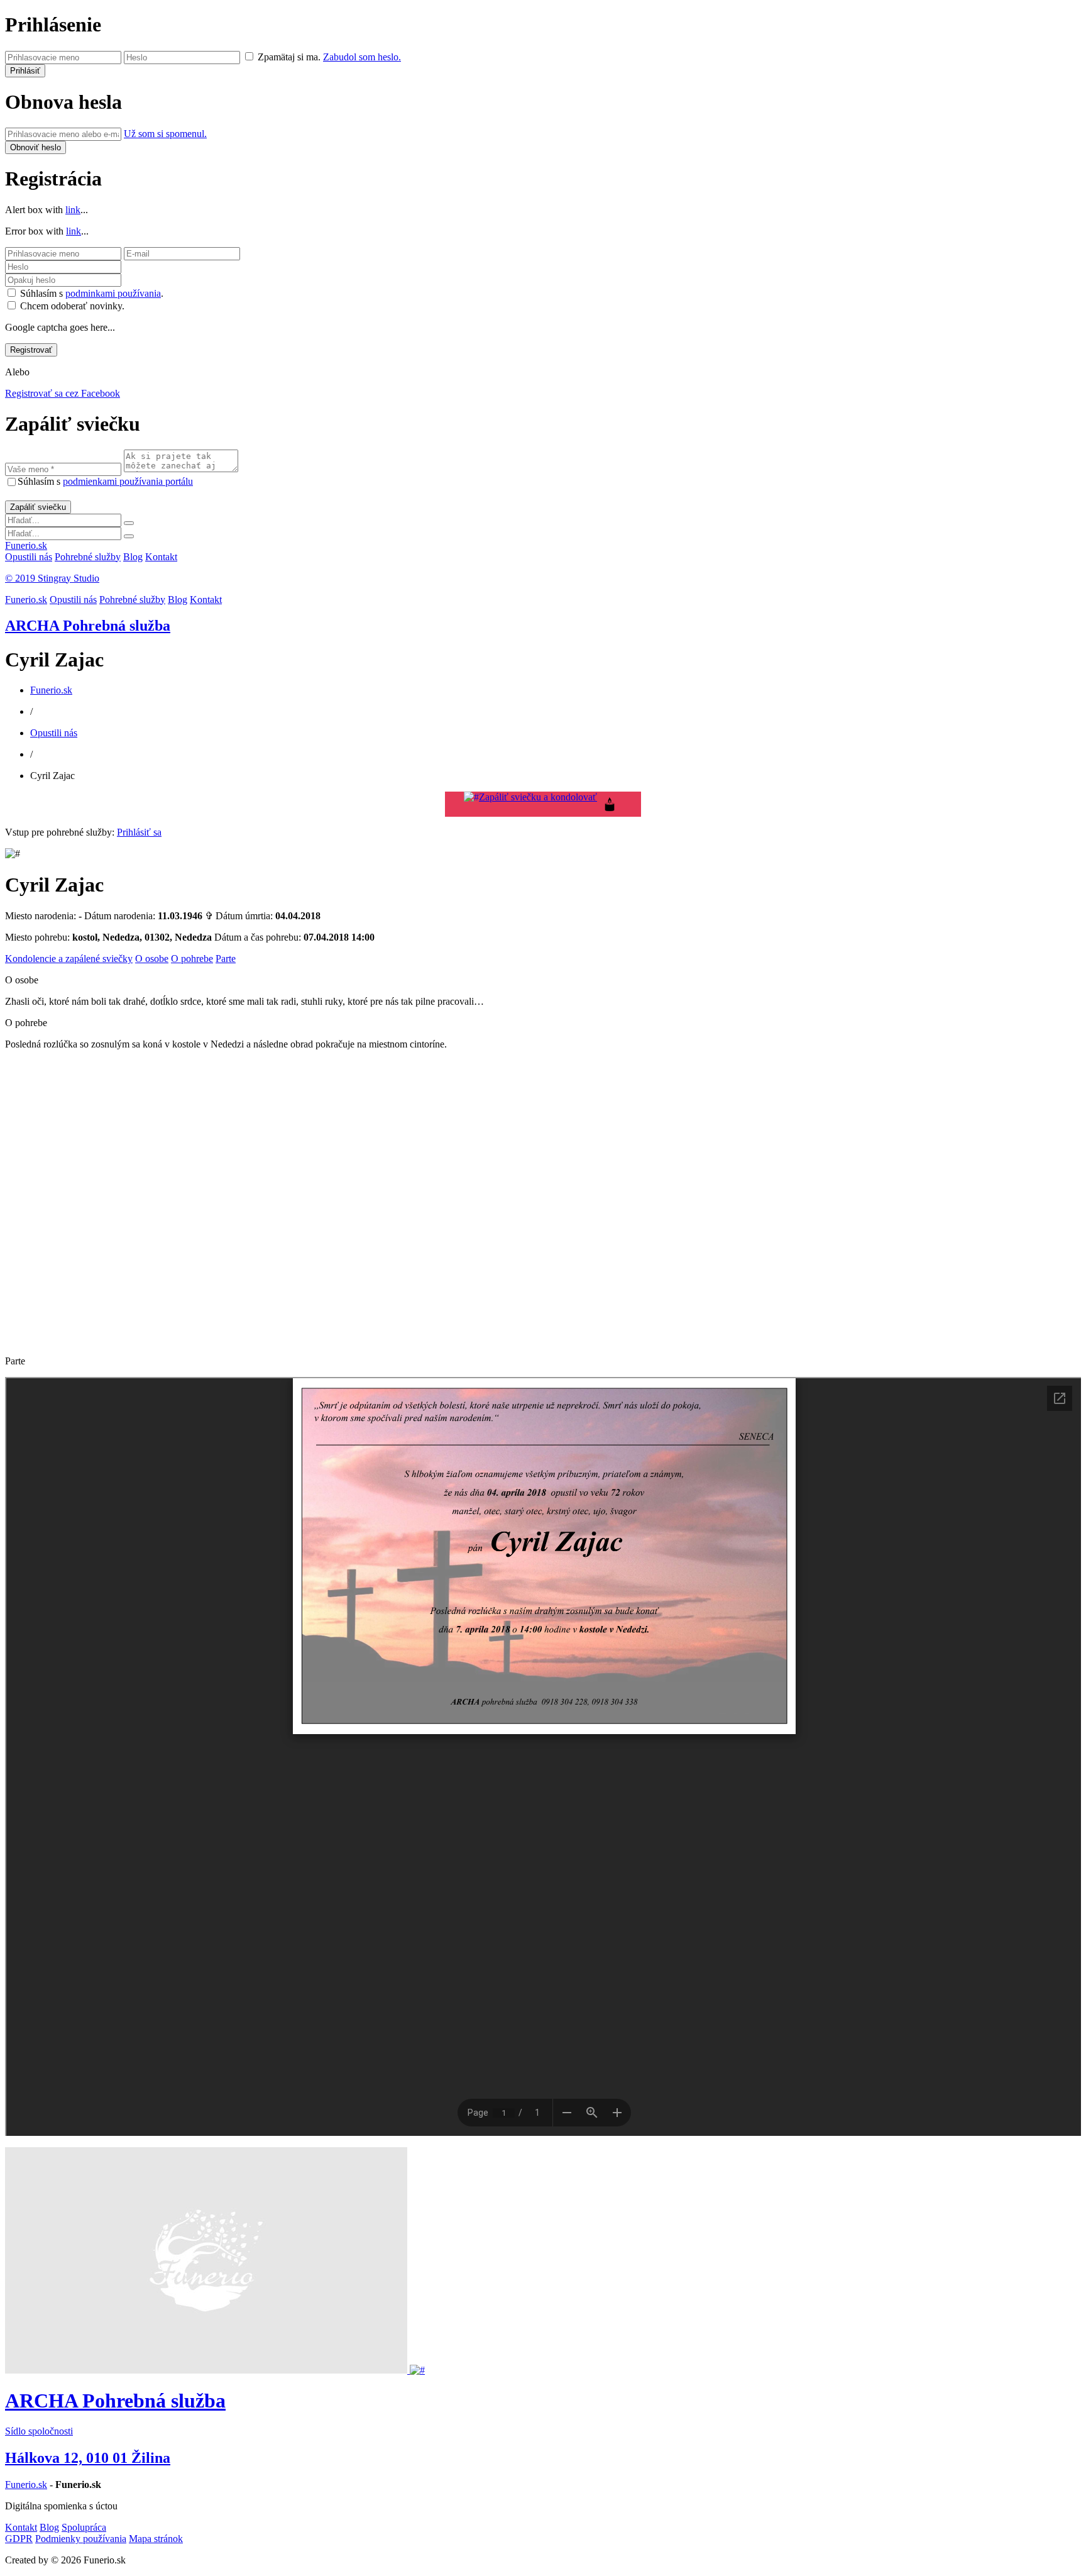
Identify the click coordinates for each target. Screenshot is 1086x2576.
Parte (226, 959)
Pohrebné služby (88, 557)
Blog (133, 557)
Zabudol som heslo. (362, 57)
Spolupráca (84, 2527)
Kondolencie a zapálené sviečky (69, 959)
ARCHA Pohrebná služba (88, 626)
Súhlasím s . (92, 293)
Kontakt (161, 557)
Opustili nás (29, 557)
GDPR (19, 2539)
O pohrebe (192, 959)
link (73, 210)
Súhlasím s (105, 481)
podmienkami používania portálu (128, 481)
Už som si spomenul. (165, 134)
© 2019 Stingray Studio (52, 578)
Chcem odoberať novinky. (72, 306)
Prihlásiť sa (139, 832)
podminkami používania (113, 293)
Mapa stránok (156, 2539)
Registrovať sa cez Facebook (63, 393)
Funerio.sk (26, 545)
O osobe (152, 959)
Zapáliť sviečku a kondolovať (538, 797)
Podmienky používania (81, 2539)
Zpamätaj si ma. (289, 57)
